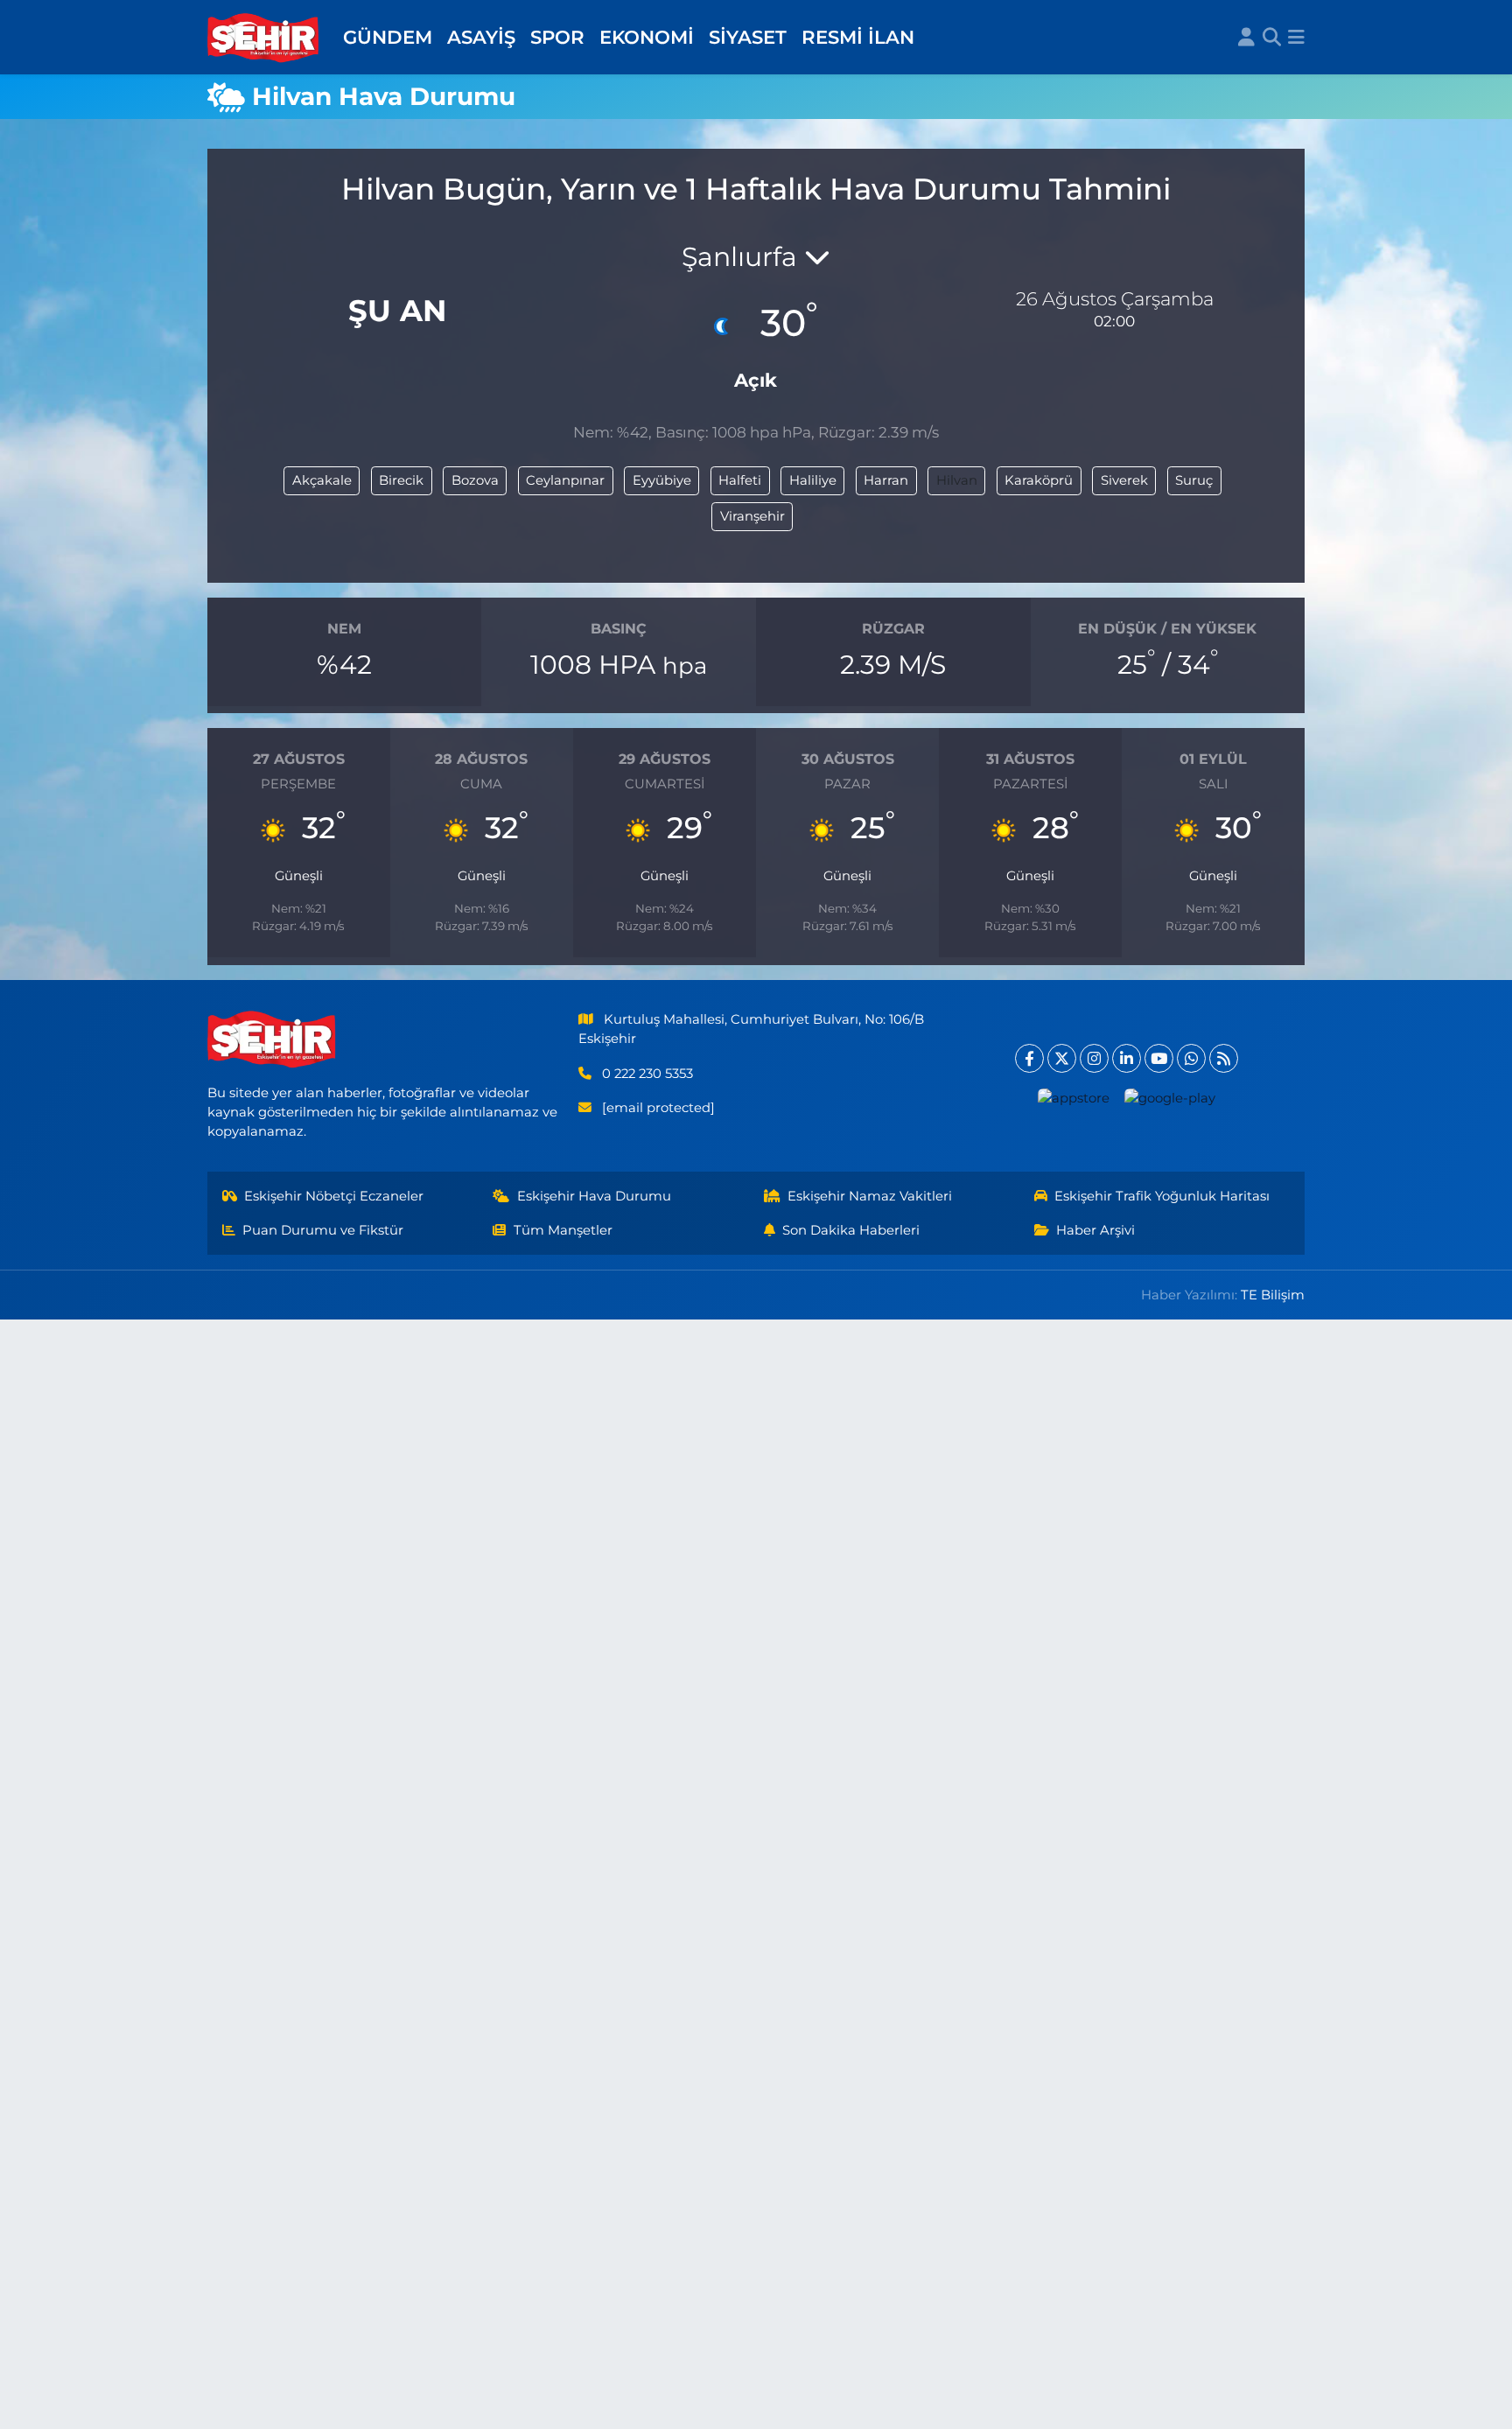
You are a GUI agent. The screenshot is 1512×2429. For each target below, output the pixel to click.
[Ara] (1272, 38)
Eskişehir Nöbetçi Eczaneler (334, 1196)
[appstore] (1074, 1098)
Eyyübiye (662, 480)
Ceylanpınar (565, 480)
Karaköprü (1039, 480)
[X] (1062, 1058)
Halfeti (740, 480)
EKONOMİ (647, 37)
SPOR (557, 37)
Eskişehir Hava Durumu (594, 1196)
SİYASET (748, 37)
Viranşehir (752, 516)
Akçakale (322, 480)
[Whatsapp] (1191, 1058)
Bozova (475, 480)
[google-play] (1170, 1098)
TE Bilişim (1273, 1295)
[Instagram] (1094, 1058)
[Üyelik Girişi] (1246, 38)
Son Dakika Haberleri (851, 1230)
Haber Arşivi (1095, 1230)
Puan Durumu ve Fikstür (323, 1230)
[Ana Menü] (1296, 38)
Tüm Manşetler (563, 1230)
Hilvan (957, 480)
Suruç (1194, 480)
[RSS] (1224, 1058)
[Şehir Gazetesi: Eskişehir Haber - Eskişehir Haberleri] (264, 38)
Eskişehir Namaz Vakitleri (870, 1196)
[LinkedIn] (1127, 1058)
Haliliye (813, 480)
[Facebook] (1029, 1058)
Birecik (401, 480)
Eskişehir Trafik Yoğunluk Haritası (1162, 1196)
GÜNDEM (388, 37)
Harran (886, 480)
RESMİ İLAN (858, 37)
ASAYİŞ (481, 37)
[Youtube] (1159, 1058)
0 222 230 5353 (647, 1074)
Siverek (1124, 480)
